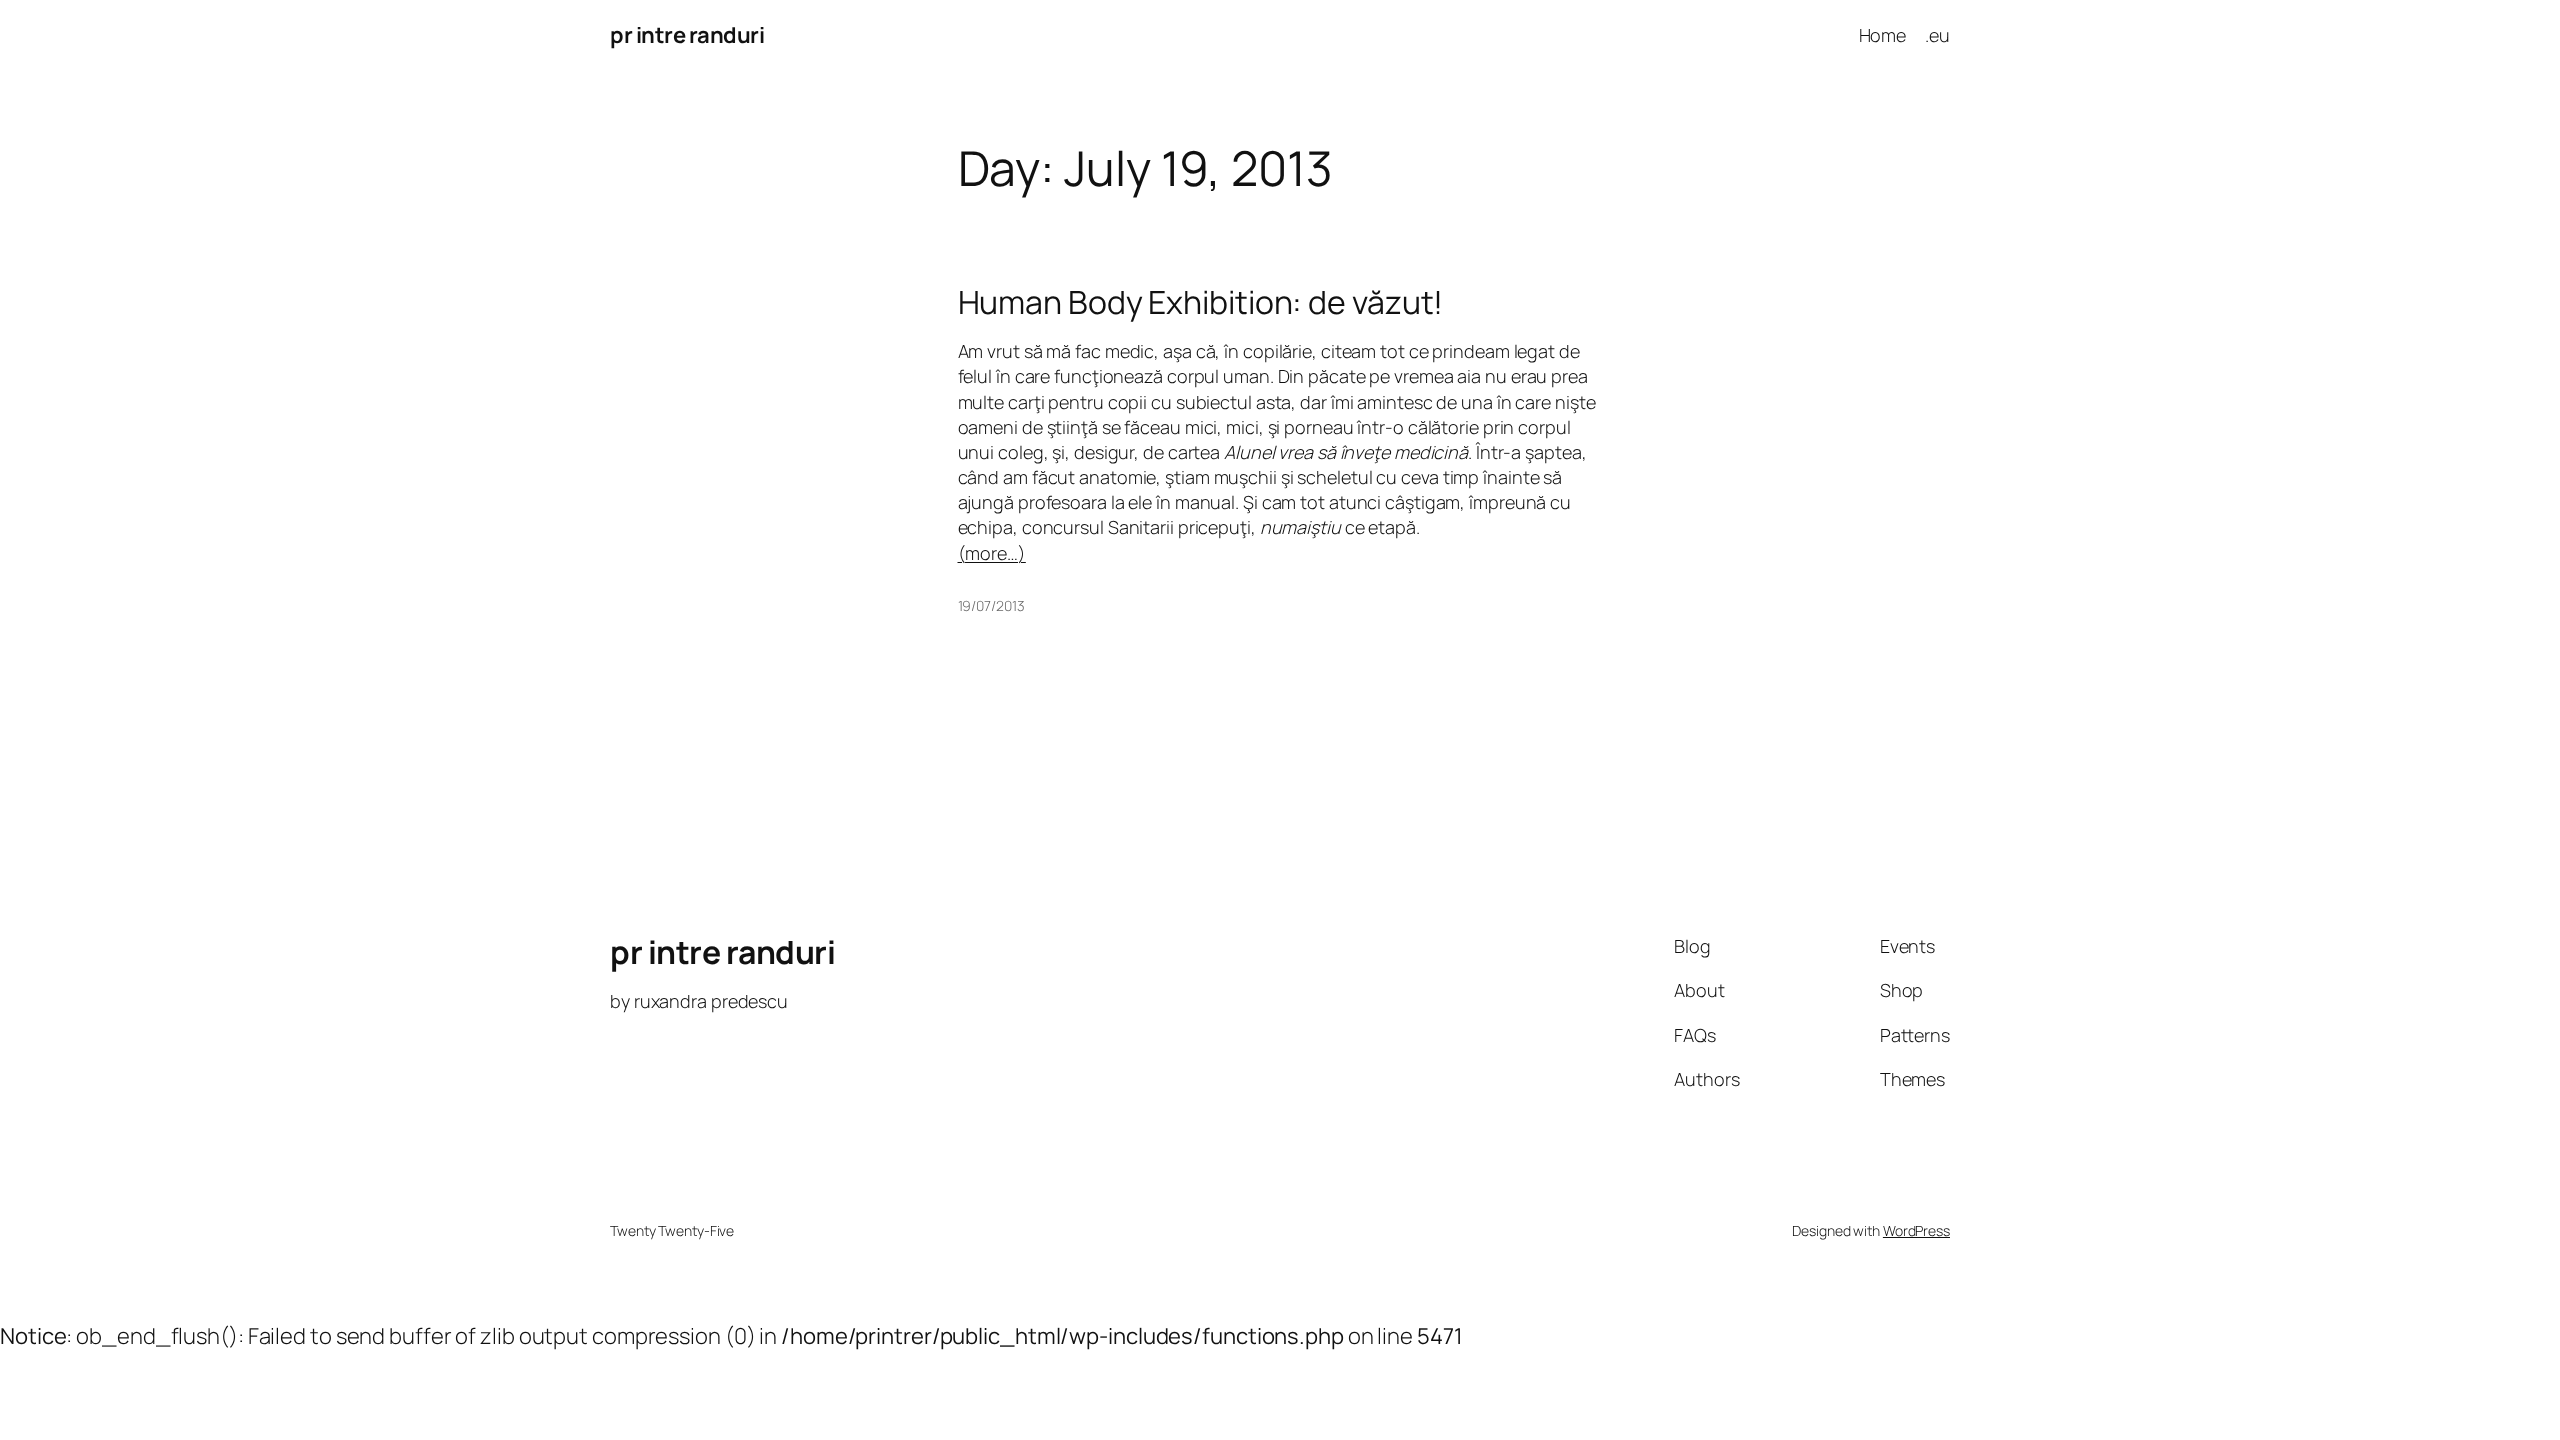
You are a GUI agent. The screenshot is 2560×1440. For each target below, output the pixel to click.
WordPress (1916, 1230)
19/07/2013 (991, 605)
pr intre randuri (687, 35)
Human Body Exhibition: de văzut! (1201, 302)
